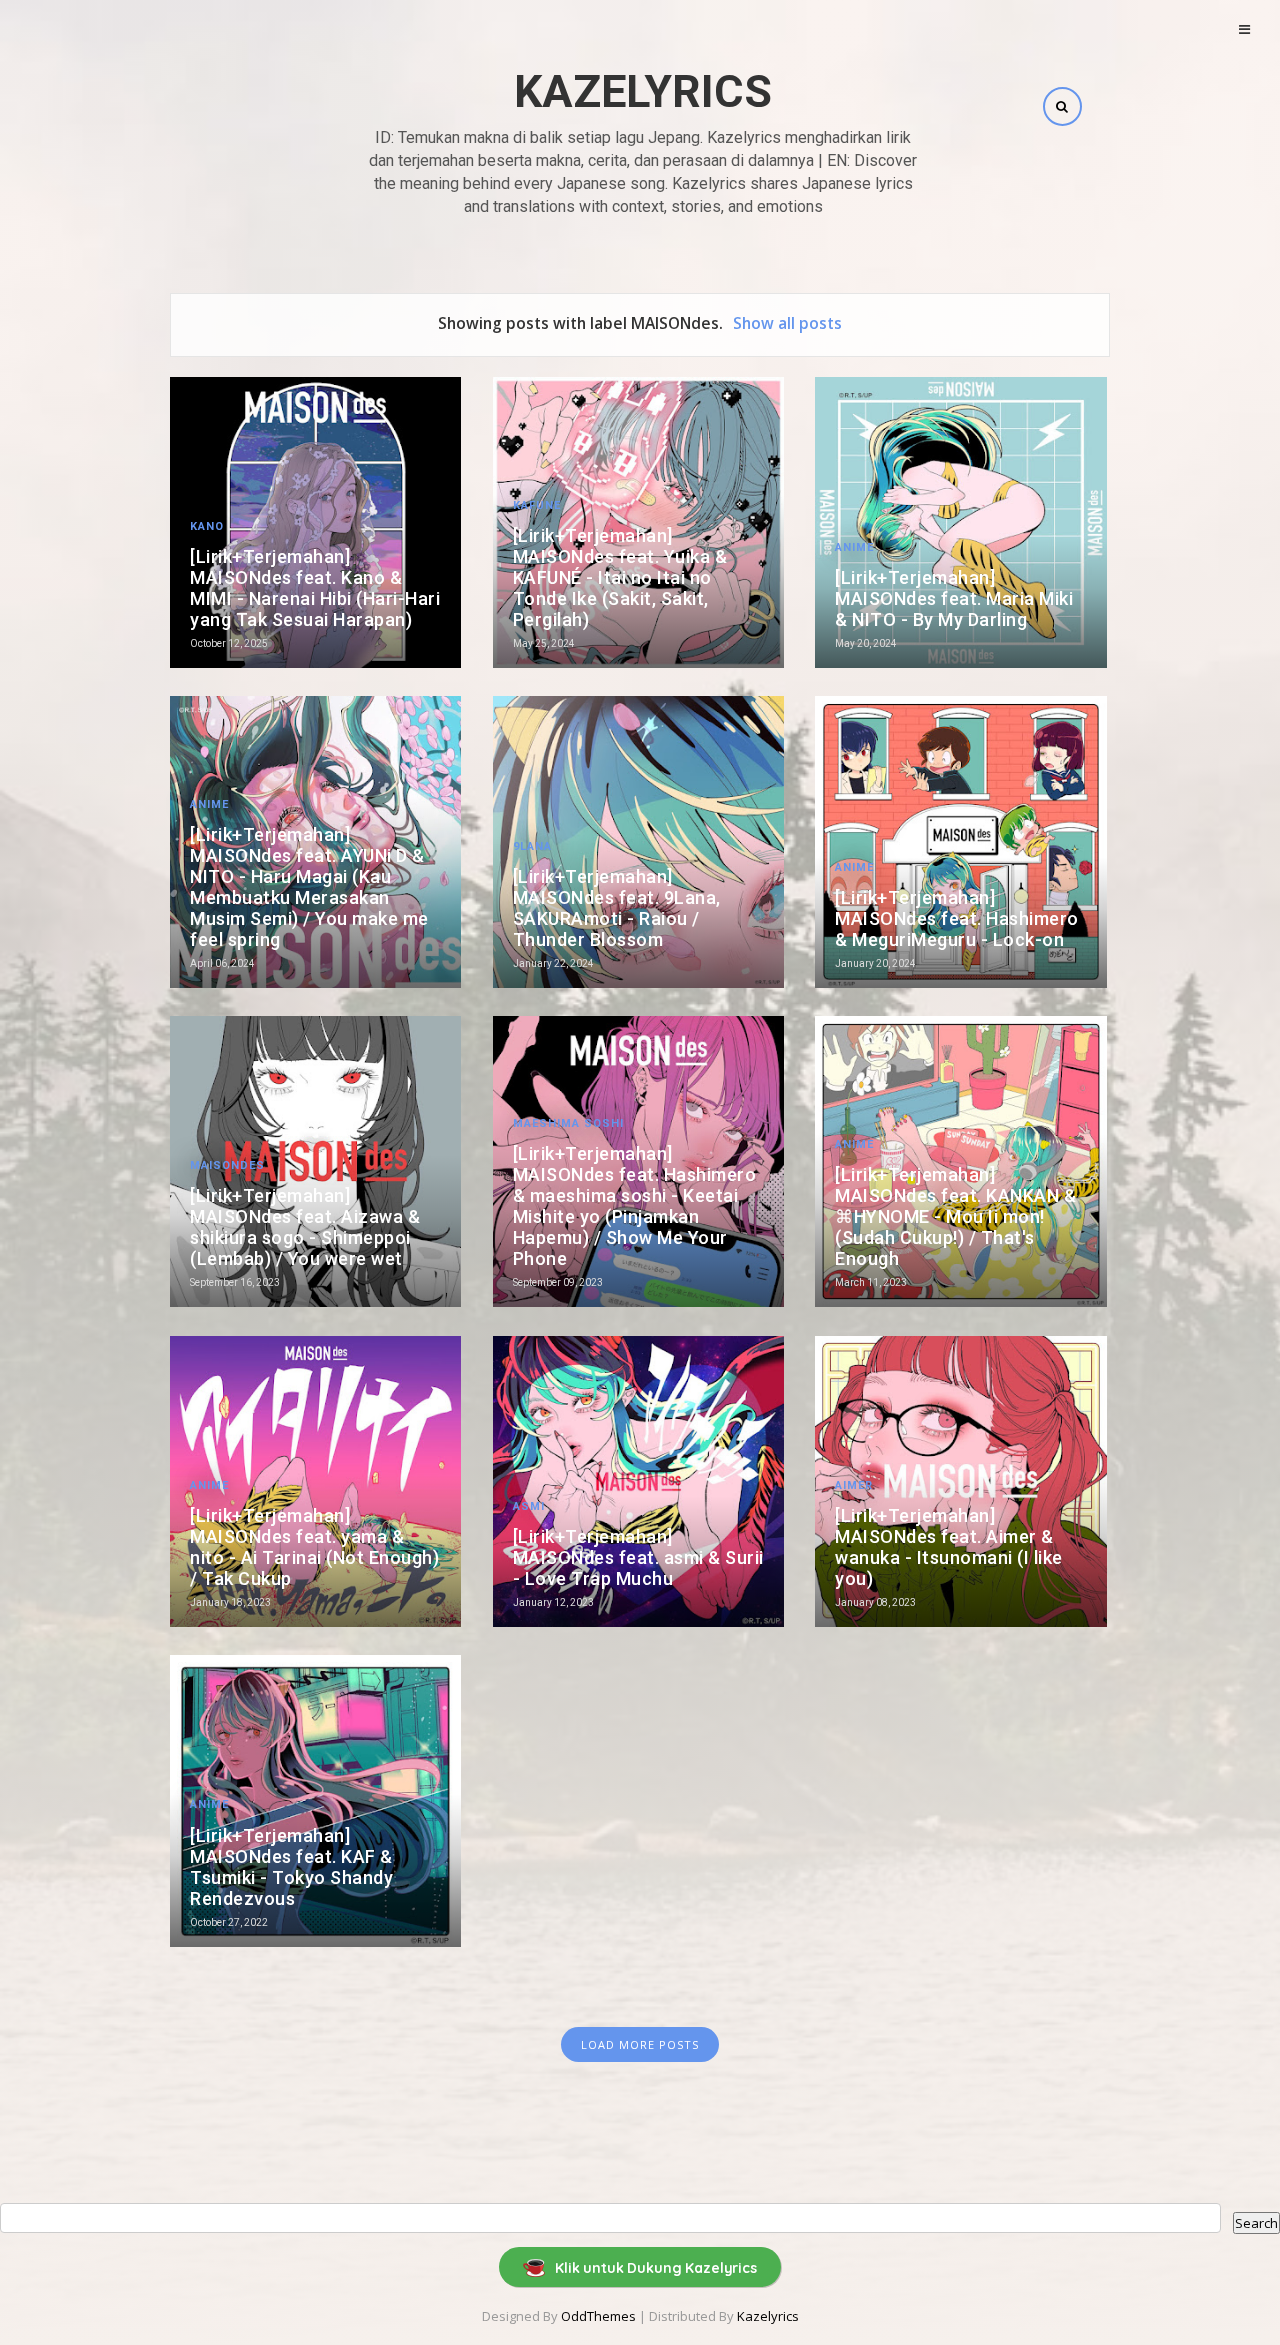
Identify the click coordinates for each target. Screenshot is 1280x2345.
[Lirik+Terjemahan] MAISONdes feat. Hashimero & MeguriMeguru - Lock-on (957, 918)
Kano (207, 526)
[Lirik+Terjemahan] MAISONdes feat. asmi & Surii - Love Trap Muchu (638, 1557)
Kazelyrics (643, 91)
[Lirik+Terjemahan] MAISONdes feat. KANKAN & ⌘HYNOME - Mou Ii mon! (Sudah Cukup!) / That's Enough (955, 1216)
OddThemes (598, 2316)
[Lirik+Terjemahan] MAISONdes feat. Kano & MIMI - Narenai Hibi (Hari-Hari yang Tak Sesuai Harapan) (315, 588)
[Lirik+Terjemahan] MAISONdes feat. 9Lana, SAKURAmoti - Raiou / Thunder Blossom (617, 908)
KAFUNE (537, 505)
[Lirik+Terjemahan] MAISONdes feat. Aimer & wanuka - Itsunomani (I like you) (949, 1547)
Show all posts (787, 323)
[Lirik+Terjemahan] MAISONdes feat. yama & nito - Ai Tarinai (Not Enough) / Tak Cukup (314, 1547)
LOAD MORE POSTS (640, 2044)
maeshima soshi (568, 1123)
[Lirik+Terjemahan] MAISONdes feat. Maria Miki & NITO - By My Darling (954, 598)
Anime (854, 547)
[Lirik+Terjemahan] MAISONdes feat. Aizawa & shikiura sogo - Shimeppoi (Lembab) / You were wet (305, 1227)
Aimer (854, 1485)
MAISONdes (227, 1165)
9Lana (532, 846)
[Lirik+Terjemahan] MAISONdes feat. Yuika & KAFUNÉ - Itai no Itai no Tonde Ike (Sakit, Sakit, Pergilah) (620, 577)
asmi (529, 1506)
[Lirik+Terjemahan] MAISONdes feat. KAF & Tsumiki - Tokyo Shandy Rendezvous (291, 1867)
